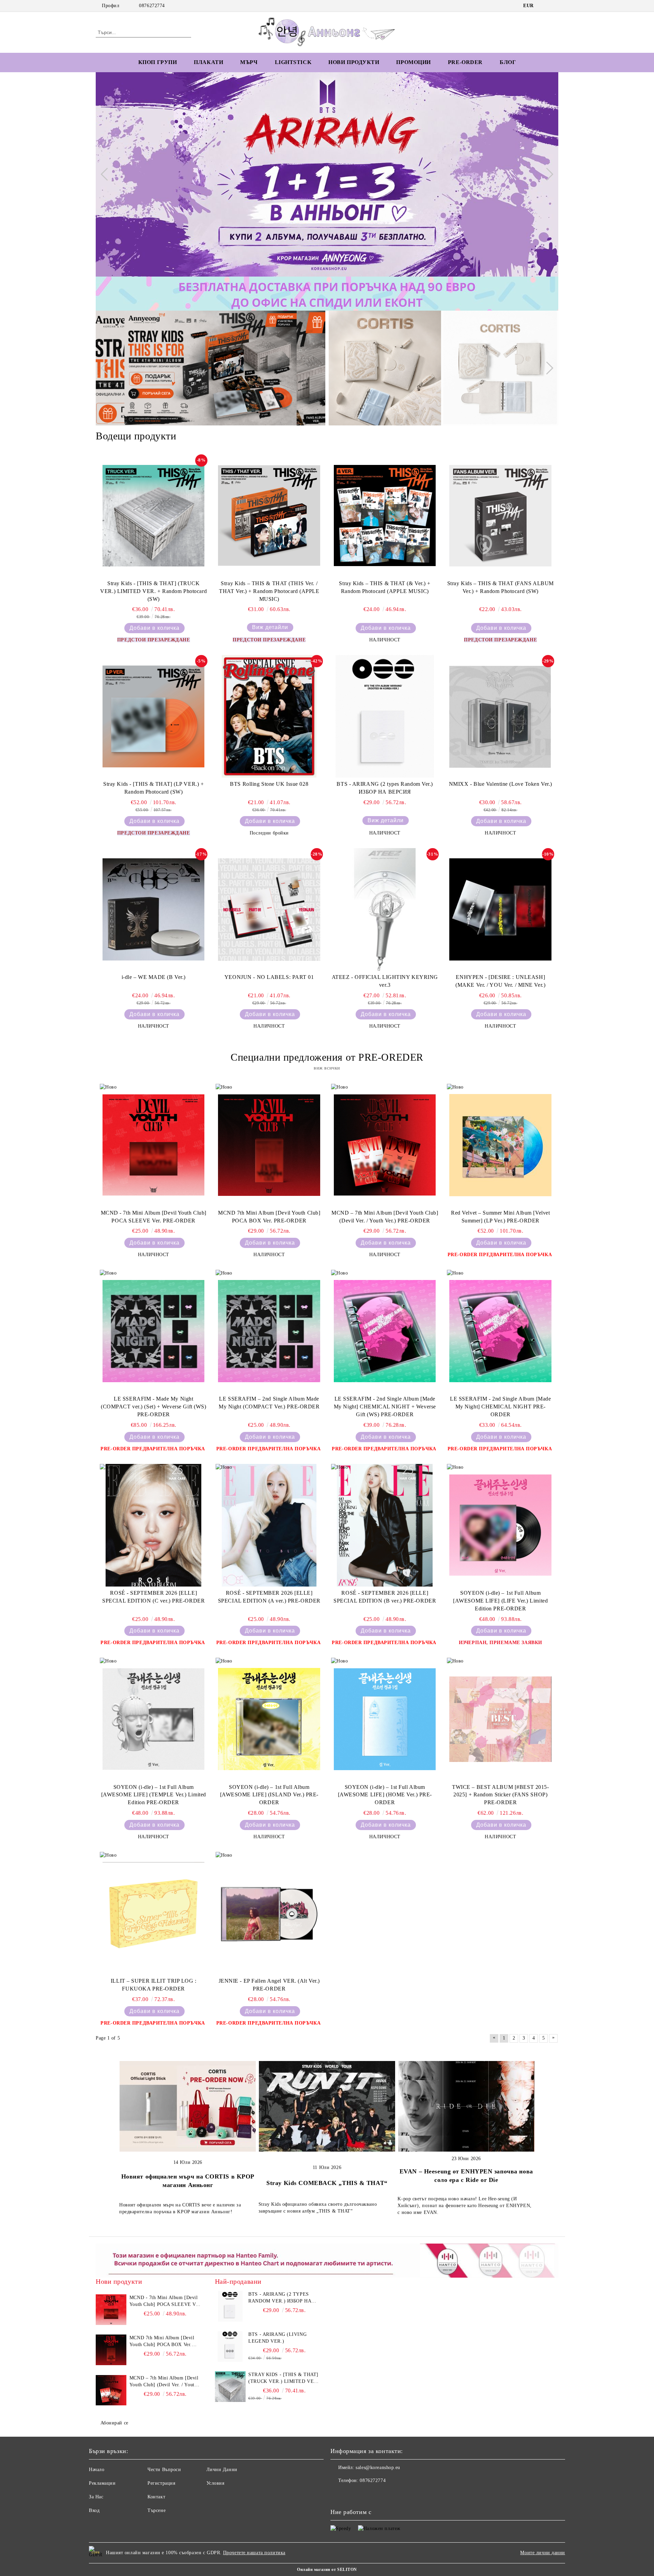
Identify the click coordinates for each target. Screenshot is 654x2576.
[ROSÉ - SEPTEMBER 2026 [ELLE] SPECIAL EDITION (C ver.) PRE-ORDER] (154, 1525)
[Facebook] (544, 6)
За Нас (96, 2497)
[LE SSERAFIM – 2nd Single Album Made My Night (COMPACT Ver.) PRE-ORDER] (269, 1331)
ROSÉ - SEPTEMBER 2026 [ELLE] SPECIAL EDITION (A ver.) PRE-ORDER (269, 1597)
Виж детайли (270, 627)
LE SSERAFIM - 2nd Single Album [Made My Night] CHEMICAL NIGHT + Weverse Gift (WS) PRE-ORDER (385, 1407)
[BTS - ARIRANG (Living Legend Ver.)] (230, 2346)
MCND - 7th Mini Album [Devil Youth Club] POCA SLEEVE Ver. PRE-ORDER (154, 1217)
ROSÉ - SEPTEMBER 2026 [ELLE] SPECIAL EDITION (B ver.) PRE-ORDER (385, 1597)
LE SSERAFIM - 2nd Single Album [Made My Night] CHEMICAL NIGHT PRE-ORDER (500, 1407)
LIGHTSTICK (293, 62)
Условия (215, 2483)
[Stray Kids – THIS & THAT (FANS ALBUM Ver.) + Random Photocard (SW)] (500, 516)
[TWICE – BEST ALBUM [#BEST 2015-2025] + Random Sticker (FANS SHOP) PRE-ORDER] (500, 1719)
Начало (97, 2470)
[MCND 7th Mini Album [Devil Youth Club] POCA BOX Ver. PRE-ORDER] (269, 1145)
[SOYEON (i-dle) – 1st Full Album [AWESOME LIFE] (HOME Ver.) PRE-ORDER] (385, 1719)
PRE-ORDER (465, 62)
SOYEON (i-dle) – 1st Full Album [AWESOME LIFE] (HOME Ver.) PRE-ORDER (385, 1795)
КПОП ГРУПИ (158, 62)
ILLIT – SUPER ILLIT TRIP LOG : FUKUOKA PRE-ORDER (154, 1985)
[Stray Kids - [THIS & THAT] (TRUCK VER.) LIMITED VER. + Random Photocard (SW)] (154, 516)
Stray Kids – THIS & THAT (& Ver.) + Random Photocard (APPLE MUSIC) (385, 587)
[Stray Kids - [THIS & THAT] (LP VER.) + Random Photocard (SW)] (154, 716)
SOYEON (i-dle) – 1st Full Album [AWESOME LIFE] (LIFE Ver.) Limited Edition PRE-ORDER (500, 1601)
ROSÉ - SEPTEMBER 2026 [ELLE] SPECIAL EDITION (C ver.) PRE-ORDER (153, 1597)
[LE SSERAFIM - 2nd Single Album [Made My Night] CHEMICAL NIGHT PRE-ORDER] (500, 1331)
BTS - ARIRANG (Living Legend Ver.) (277, 2338)
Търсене (157, 2510)
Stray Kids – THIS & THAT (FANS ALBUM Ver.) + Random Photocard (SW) (501, 587)
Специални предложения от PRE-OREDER (327, 1057)
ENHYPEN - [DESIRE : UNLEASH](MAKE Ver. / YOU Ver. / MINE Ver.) (500, 981)
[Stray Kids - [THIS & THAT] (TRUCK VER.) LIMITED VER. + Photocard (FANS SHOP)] (230, 2387)
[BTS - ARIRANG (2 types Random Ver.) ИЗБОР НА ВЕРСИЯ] (385, 716)
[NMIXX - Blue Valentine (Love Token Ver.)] (500, 716)
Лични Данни (222, 2470)
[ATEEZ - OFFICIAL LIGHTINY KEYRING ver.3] (385, 909)
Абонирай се (114, 2423)
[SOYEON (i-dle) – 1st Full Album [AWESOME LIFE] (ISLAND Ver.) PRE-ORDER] (269, 1719)
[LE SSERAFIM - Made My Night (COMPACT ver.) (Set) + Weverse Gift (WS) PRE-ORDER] (154, 1331)
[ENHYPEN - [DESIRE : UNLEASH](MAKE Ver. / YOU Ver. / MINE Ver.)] (500, 909)
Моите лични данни (543, 2553)
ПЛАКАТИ (208, 62)
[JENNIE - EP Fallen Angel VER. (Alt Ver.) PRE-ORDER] (269, 1913)
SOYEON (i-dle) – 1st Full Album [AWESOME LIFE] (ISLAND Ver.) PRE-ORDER (269, 1795)
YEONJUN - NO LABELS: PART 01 (269, 977)
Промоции (413, 62)
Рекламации (102, 2483)
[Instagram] (555, 6)
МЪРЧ (249, 62)
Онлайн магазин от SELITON (327, 2570)
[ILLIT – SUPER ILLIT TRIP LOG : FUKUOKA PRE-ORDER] (154, 1913)
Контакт (156, 2497)
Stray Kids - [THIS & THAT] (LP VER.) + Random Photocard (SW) (153, 788)
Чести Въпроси (164, 2470)
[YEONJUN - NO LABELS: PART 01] (269, 909)
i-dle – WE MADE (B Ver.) (154, 977)
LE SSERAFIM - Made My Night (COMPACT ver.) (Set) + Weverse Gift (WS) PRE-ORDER (153, 1407)
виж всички (327, 1068)
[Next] (547, 174)
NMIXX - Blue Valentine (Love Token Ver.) (501, 784)
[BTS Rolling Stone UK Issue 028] (269, 716)
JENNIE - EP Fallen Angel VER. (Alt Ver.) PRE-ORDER (269, 1985)
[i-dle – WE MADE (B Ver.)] (154, 909)
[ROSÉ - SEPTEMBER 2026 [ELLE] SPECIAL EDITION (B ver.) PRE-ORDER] (385, 1525)
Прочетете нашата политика (254, 2553)
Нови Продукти (354, 62)
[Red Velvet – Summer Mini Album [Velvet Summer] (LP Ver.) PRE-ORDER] (500, 1145)
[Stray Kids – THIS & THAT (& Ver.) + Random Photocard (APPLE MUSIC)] (385, 516)
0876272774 (152, 6)
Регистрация (161, 2483)
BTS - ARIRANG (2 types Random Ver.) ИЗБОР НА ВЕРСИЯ (385, 788)
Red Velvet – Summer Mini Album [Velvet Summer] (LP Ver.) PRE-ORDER (500, 1217)
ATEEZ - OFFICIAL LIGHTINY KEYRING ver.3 (385, 981)
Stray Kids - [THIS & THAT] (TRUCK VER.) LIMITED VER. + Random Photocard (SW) (153, 591)
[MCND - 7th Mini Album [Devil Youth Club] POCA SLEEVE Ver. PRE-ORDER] (154, 1145)
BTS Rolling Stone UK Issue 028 (269, 784)
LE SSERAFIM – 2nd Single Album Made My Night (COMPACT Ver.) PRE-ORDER (269, 1403)
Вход (94, 2510)
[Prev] (107, 174)
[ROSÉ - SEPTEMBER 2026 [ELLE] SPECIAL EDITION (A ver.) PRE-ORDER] (269, 1525)
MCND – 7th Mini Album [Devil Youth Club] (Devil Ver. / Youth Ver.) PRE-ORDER (385, 1217)
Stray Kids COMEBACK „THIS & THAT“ (327, 2183)
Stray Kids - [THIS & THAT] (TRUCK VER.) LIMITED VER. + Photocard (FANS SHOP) (283, 2378)
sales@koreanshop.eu (378, 2468)
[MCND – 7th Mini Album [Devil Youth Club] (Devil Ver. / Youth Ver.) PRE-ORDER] (385, 1145)
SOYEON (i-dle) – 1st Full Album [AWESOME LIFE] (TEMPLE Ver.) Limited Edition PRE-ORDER (154, 1795)
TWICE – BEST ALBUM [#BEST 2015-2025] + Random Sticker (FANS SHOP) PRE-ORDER (500, 1795)
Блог (508, 62)
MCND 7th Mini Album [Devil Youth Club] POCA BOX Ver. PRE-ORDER (269, 1217)
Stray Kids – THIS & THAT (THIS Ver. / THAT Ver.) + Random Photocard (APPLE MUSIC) (269, 591)
